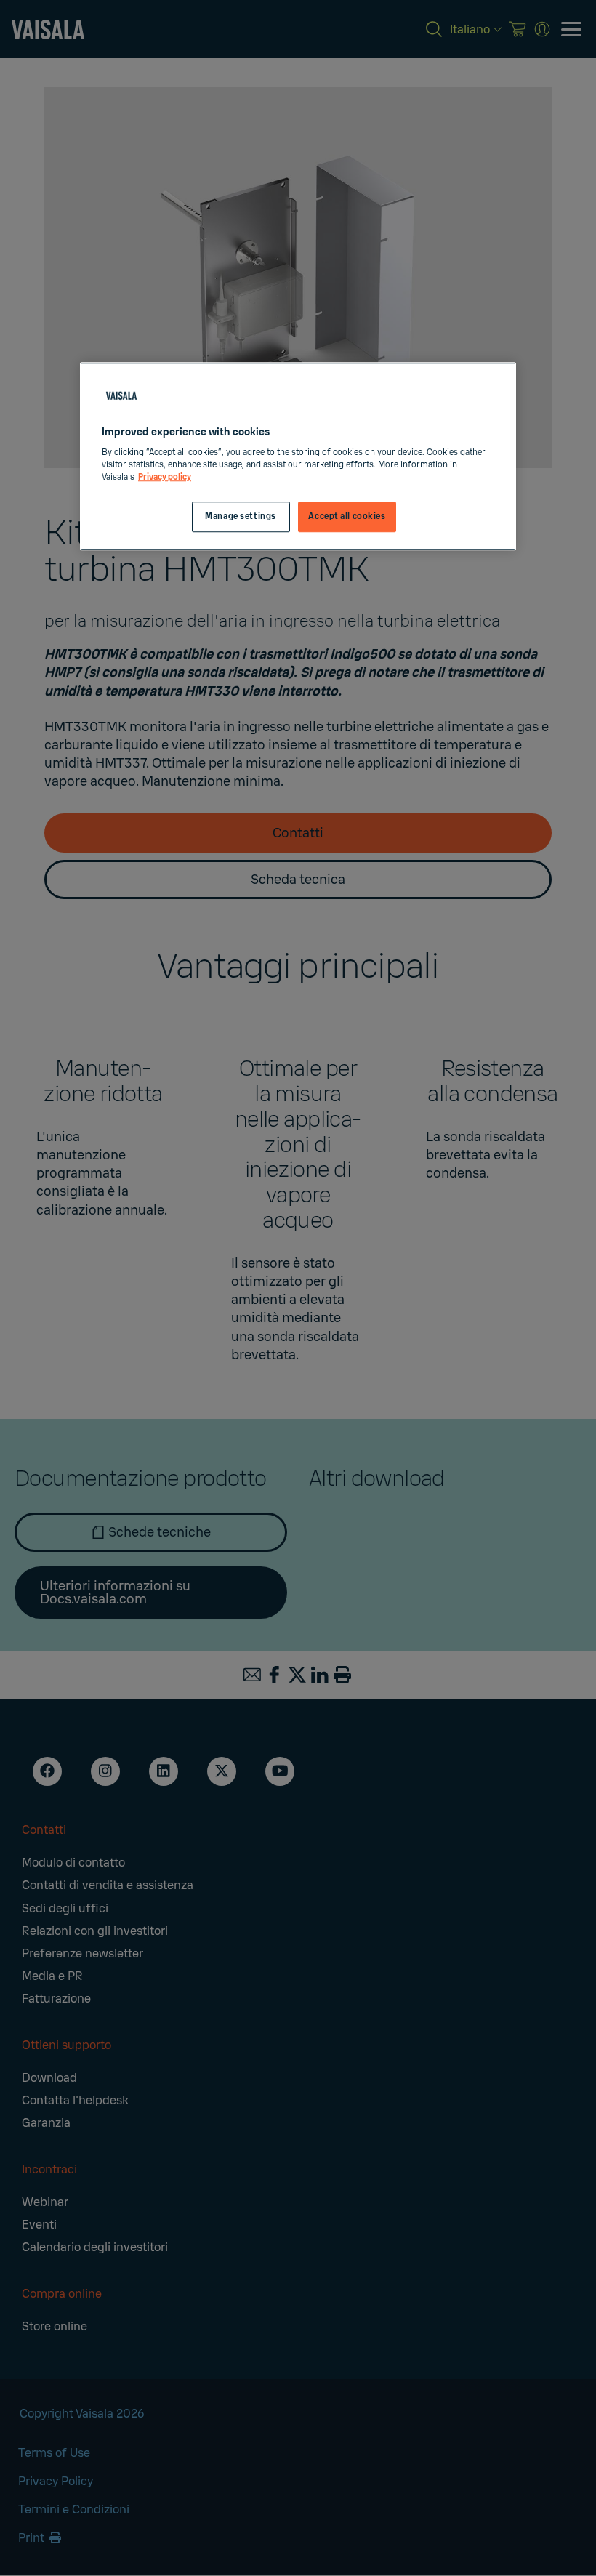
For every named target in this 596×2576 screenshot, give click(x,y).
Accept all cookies (347, 517)
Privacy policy (165, 478)
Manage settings (241, 517)
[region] (298, 456)
